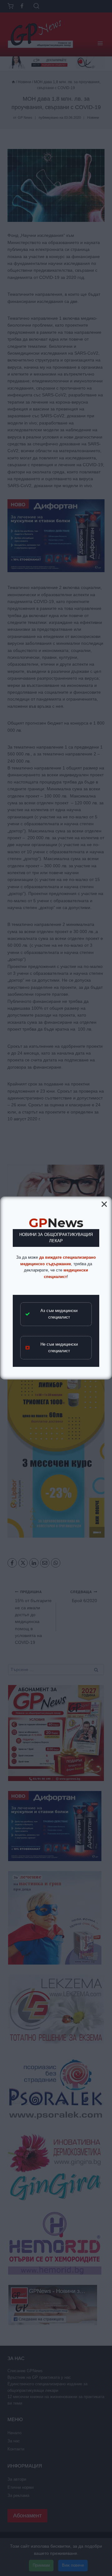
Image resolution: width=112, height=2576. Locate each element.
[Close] (104, 1204)
